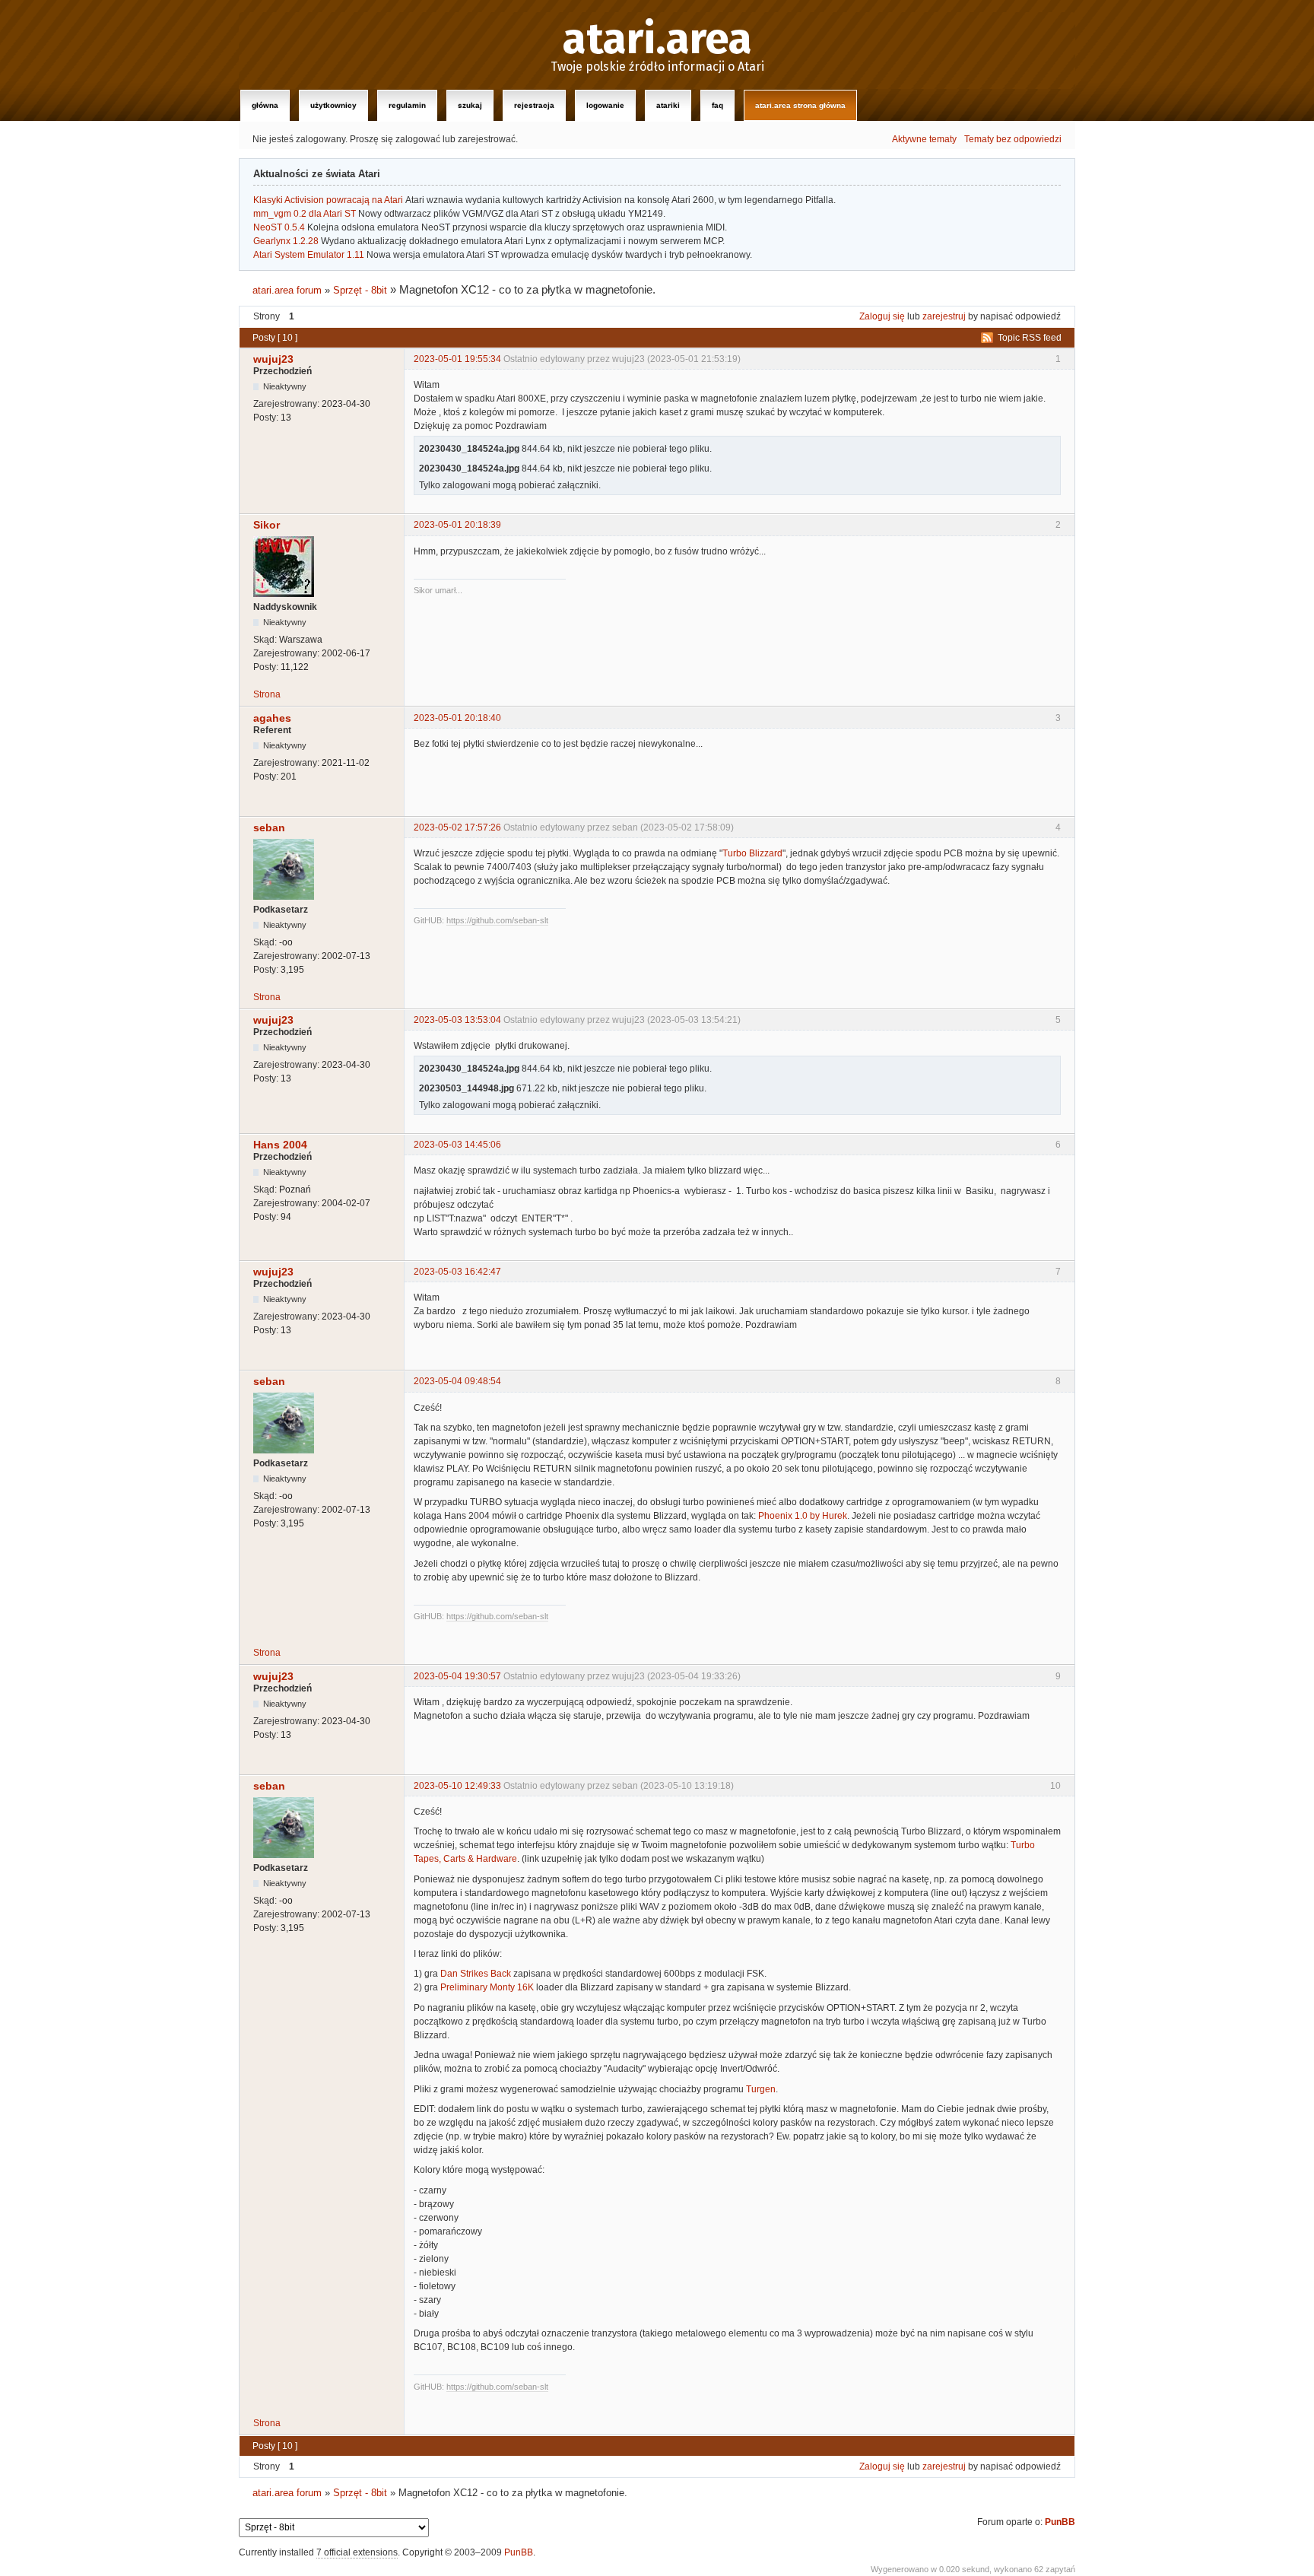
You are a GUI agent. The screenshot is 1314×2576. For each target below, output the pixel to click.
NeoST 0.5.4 (279, 227)
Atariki (668, 105)
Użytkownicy (333, 105)
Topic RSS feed (1030, 338)
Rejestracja (534, 105)
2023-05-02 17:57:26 (457, 827)
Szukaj (470, 105)
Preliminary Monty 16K (487, 1987)
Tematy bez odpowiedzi (1013, 139)
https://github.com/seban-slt (497, 920)
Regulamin (407, 105)
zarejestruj (944, 316)
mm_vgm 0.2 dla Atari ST (305, 214)
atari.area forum (287, 290)
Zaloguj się (882, 316)
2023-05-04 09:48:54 (457, 1381)
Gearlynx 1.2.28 (286, 241)
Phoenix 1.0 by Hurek (803, 1516)
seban (269, 827)
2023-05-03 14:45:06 (457, 1145)
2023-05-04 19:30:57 (457, 1676)
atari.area (657, 40)
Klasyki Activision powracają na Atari (328, 200)
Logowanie (605, 105)
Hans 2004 (280, 1145)
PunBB (1060, 2522)
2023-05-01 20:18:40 (457, 718)
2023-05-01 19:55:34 (457, 359)
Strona (267, 694)
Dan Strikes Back (476, 1974)
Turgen (761, 2089)
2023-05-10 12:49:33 (457, 1786)
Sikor (267, 525)
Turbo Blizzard (752, 853)
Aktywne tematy (924, 139)
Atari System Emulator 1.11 (309, 255)
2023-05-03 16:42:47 (457, 1272)
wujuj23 (273, 359)
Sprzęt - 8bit (360, 290)
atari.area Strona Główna (800, 105)
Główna (265, 105)
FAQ (717, 105)
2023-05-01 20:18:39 (457, 525)
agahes (272, 718)
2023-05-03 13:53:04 (457, 1020)
